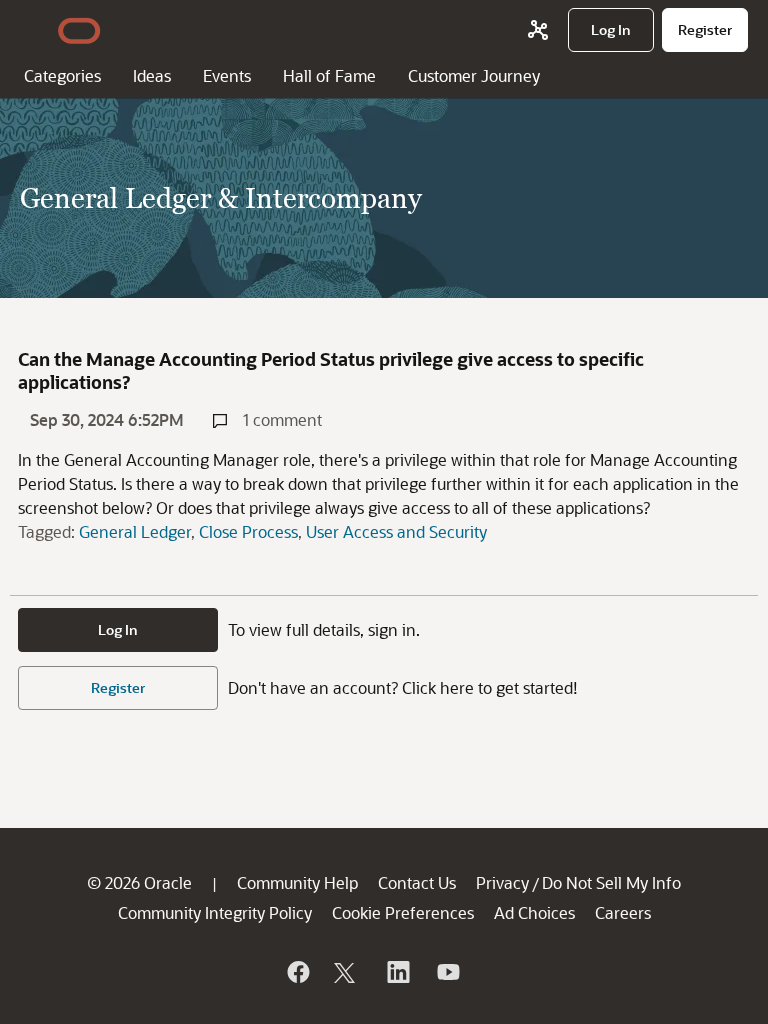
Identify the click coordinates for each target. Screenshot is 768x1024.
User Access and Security (396, 531)
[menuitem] (611, 30)
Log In (118, 629)
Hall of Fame (329, 75)
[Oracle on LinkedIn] (397, 972)
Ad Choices (534, 912)
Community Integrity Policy (215, 912)
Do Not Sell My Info (611, 882)
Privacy (502, 882)
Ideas (152, 75)
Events (227, 75)
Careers (623, 912)
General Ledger (135, 531)
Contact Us (417, 882)
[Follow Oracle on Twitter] (347, 972)
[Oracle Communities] (538, 30)
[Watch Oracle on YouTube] (447, 972)
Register (118, 687)
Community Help (297, 882)
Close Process (248, 531)
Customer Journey (474, 75)
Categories (62, 75)
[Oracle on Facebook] (297, 972)
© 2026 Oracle (139, 882)
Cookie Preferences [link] (403, 912)
